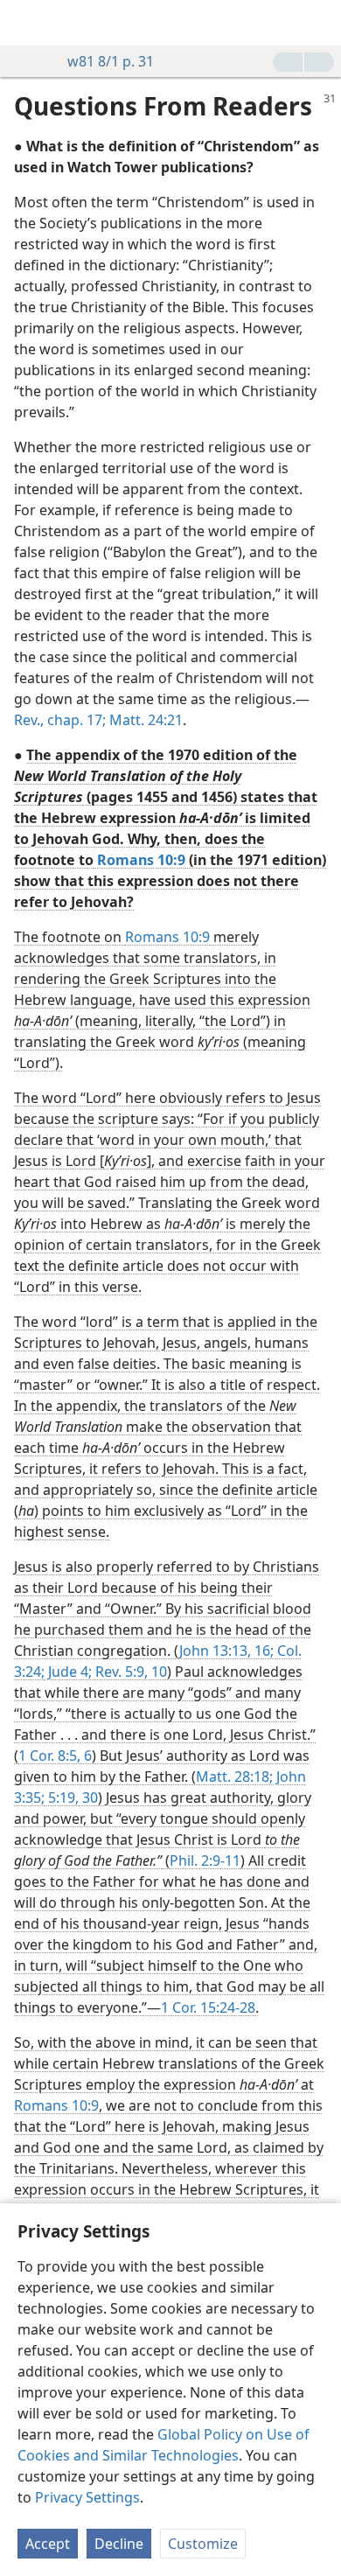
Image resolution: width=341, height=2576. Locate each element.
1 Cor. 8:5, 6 (55, 1756)
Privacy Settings (87, 2497)
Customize (203, 2544)
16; (262, 1651)
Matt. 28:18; (234, 1777)
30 (88, 1798)
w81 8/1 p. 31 (111, 61)
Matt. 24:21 (144, 720)
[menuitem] (26, 23)
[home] (26, 23)
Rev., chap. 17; (60, 720)
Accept (48, 2544)
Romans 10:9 (167, 937)
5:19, (62, 1798)
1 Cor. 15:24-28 (208, 2007)
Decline (119, 2544)
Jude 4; (68, 1672)
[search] (319, 23)
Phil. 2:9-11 (205, 1860)
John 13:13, (215, 1651)
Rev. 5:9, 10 (129, 1672)
